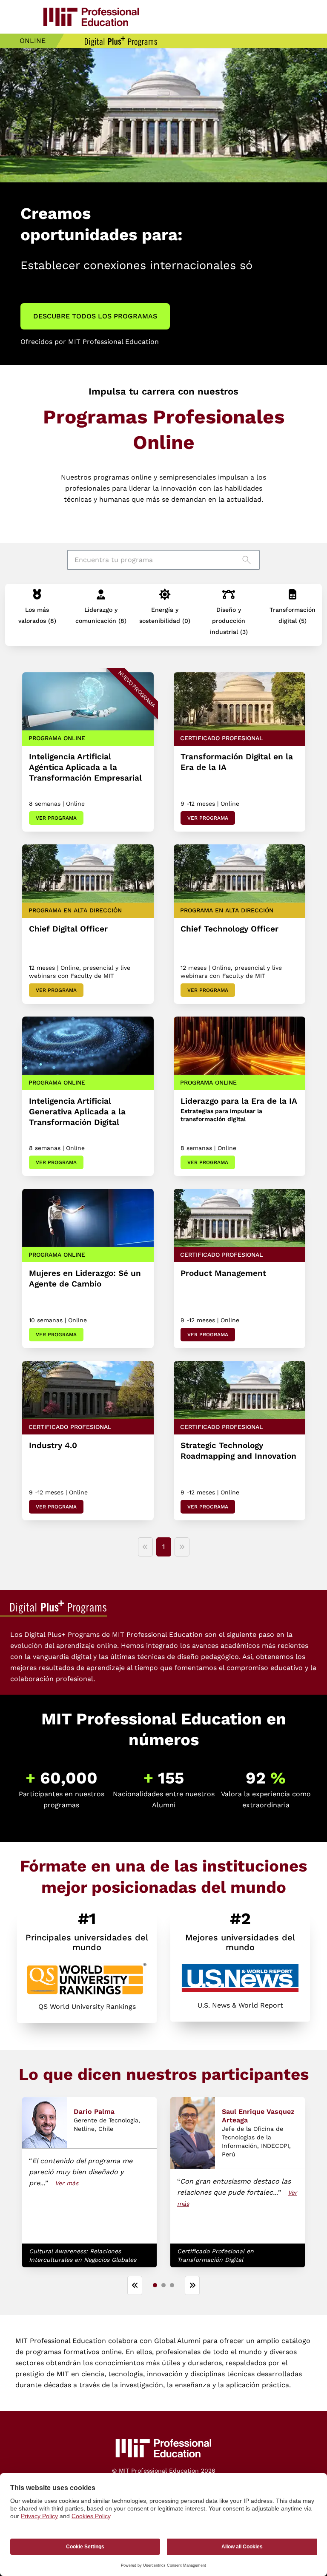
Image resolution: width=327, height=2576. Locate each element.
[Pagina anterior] (145, 1547)
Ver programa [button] (56, 818)
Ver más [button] (67, 2183)
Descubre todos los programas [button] (95, 316)
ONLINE (33, 41)
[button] (37, 612)
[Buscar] (249, 560)
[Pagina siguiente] (182, 1547)
